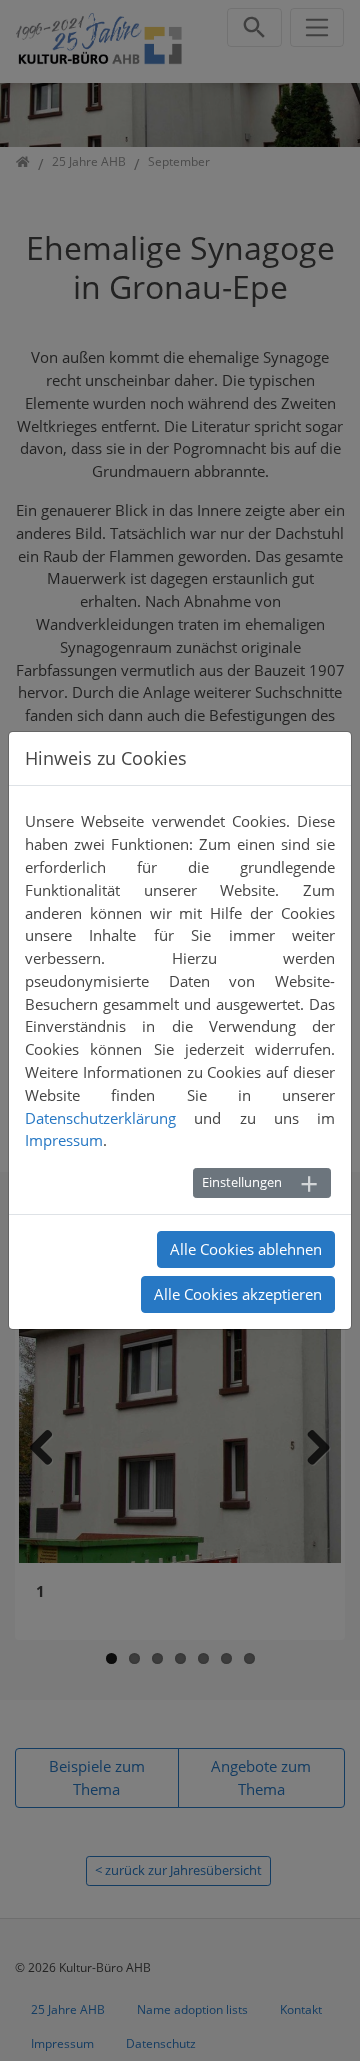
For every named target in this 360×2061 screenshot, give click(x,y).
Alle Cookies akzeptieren (238, 1294)
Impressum (64, 1140)
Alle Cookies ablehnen (246, 1249)
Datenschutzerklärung (100, 1118)
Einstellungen (242, 1182)
